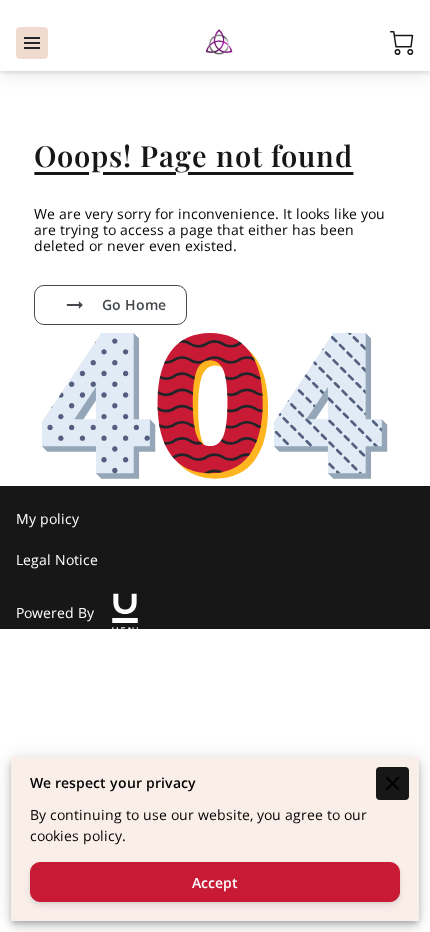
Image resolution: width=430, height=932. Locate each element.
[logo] (125, 613)
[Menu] (32, 43)
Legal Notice (57, 559)
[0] (402, 43)
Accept (215, 882)
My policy (47, 518)
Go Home (134, 304)
